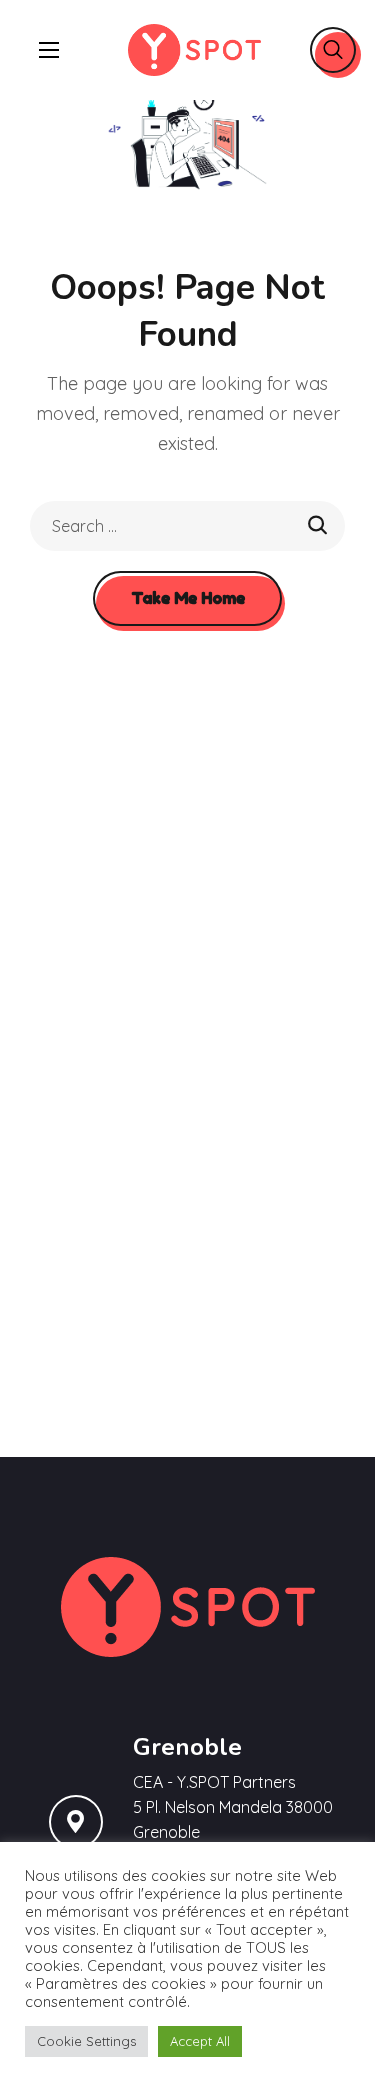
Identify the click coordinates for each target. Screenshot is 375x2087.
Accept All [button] (200, 2041)
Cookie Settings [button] (86, 2041)
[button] (333, 50)
